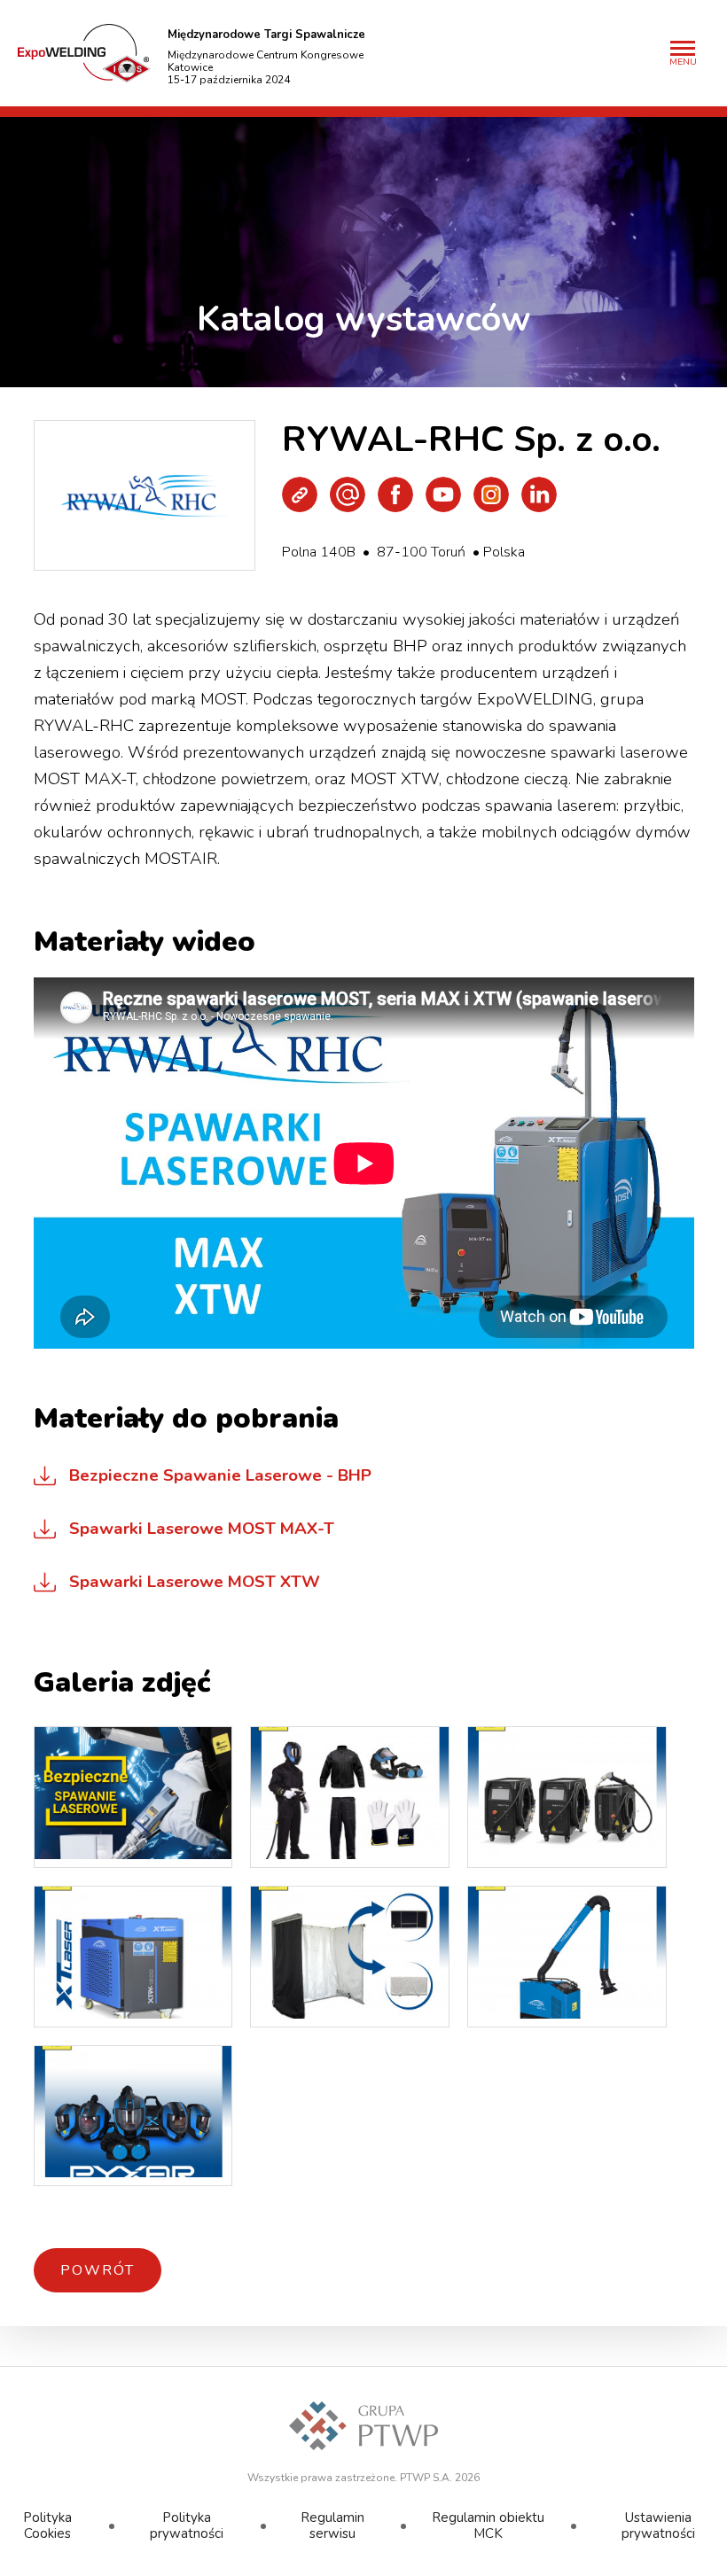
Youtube (443, 494)
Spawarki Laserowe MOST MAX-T (202, 1529)
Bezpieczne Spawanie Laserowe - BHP (220, 1475)
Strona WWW (300, 494)
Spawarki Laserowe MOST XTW (195, 1582)
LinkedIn (539, 494)
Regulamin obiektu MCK (488, 2525)
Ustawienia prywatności (658, 2525)
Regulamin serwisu (332, 2525)
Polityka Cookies (47, 2525)
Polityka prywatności (187, 2525)
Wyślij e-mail (348, 494)
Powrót (98, 2270)
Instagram (491, 494)
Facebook (395, 494)
